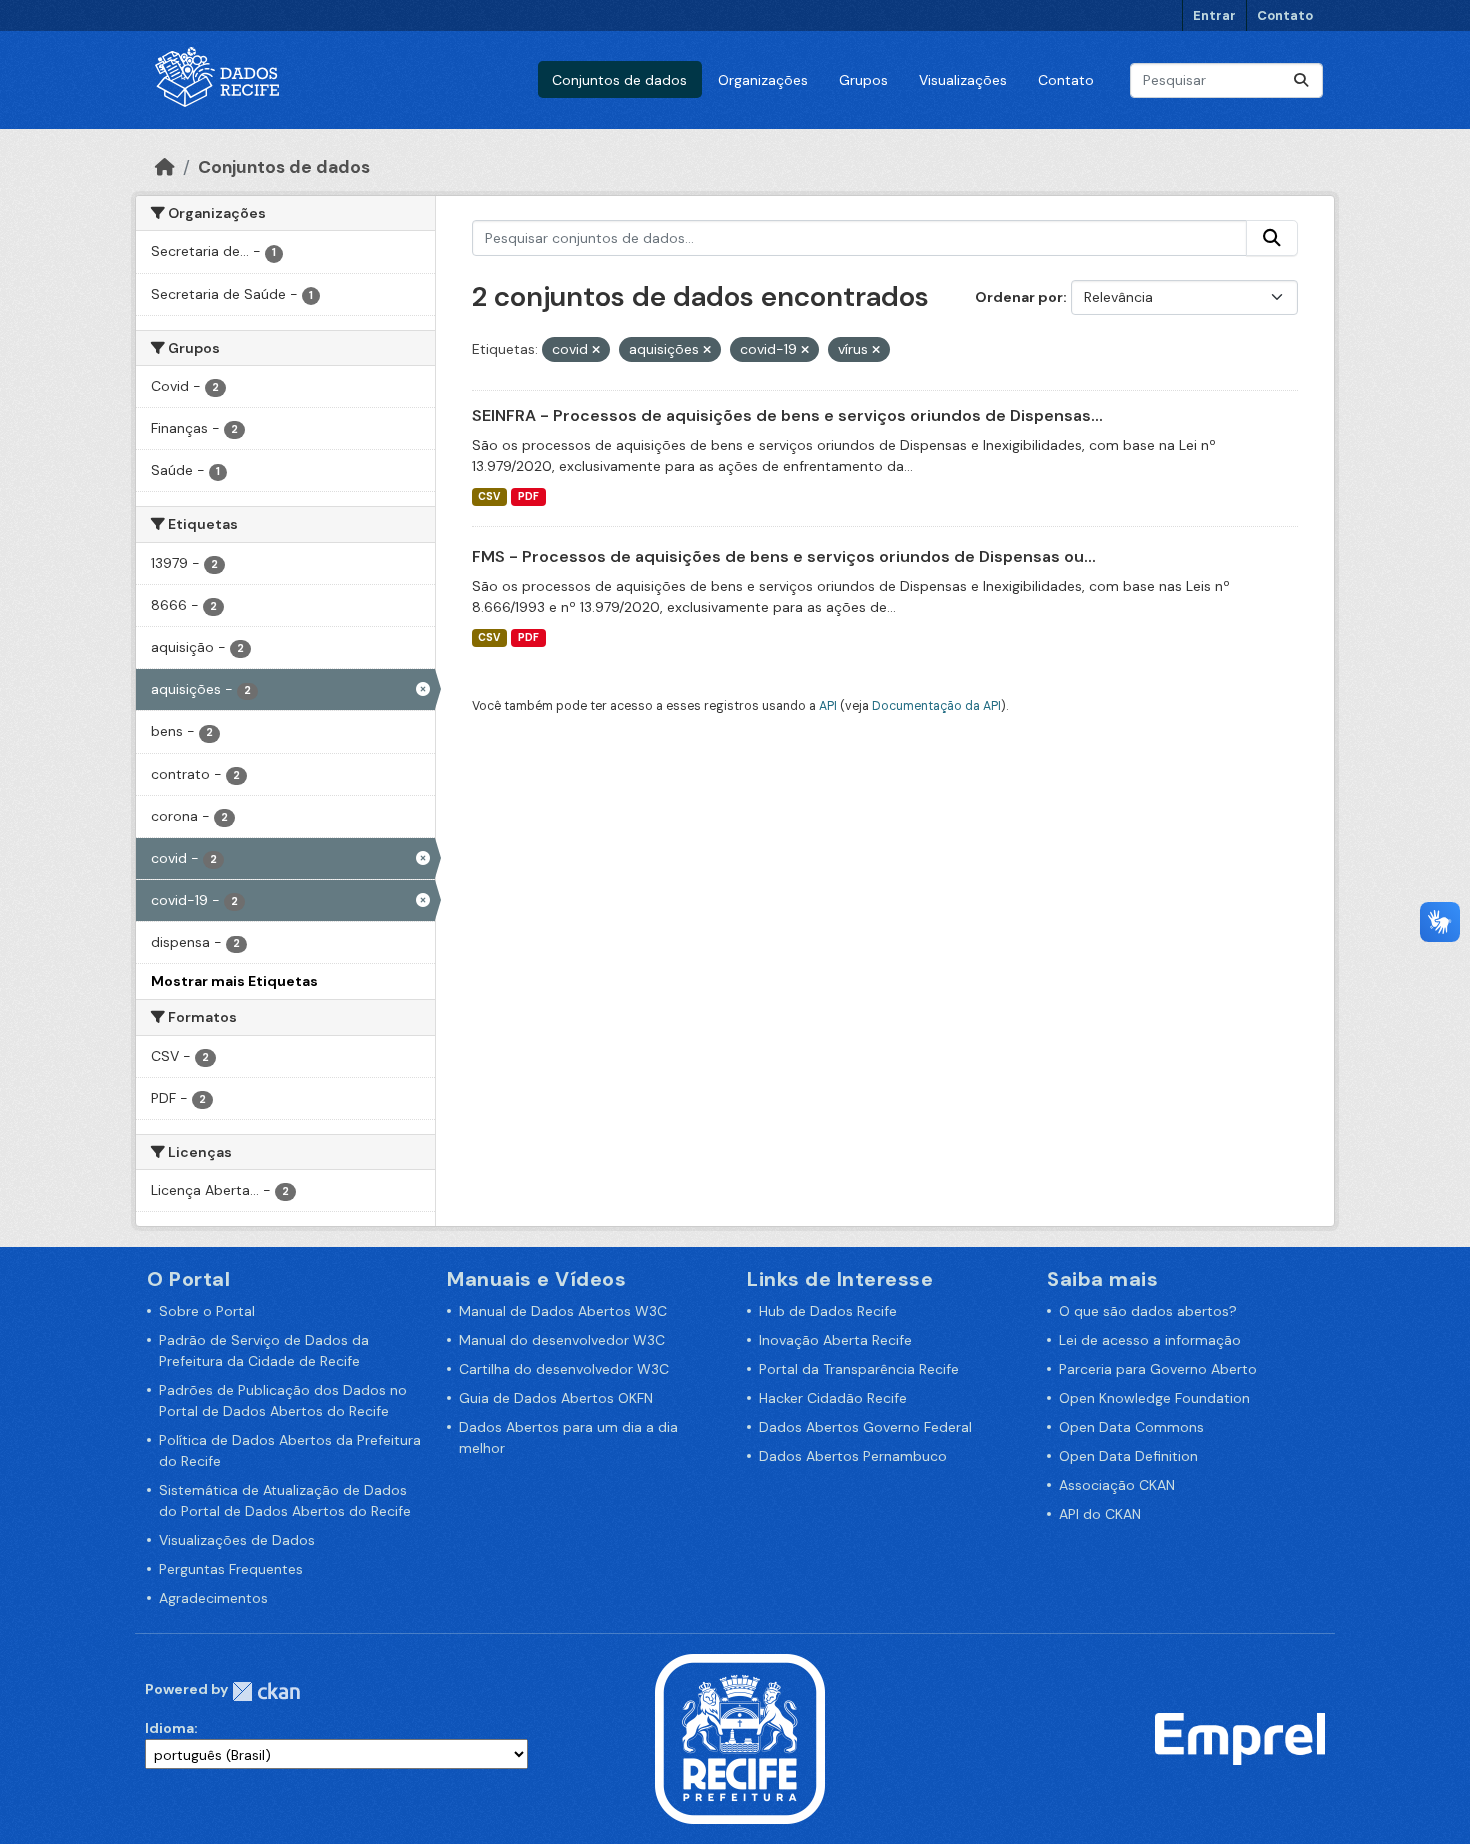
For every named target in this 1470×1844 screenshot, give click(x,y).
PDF (528, 496)
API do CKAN (1100, 1514)
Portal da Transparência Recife (859, 1369)
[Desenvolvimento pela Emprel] (1240, 1738)
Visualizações (963, 80)
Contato (1285, 15)
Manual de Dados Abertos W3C (563, 1311)
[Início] (165, 167)
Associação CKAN (1117, 1485)
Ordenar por (1019, 297)
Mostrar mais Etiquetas (234, 981)
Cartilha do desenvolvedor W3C (564, 1369)
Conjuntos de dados (619, 80)
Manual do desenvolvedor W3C (562, 1340)
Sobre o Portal (207, 1311)
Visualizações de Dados (237, 1540)
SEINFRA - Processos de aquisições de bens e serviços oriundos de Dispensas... (787, 415)
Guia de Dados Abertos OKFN (556, 1398)
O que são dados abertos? (1148, 1311)
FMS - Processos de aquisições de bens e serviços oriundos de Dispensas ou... (784, 556)
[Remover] (596, 350)
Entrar (1214, 15)
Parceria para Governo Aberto (1158, 1369)
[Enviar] (1301, 80)
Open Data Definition (1128, 1456)
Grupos (863, 80)
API (828, 706)
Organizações (763, 80)
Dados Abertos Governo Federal (865, 1427)
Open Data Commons (1131, 1427)
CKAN (266, 1691)
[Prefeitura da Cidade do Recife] (740, 1738)
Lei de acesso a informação (1150, 1340)
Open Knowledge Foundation (1154, 1398)
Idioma (169, 1728)
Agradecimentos (213, 1598)
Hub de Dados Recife (828, 1311)
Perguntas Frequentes (231, 1569)
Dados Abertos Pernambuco (853, 1456)
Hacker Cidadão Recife (833, 1398)
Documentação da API (936, 706)
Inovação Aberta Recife (835, 1340)
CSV (489, 496)
